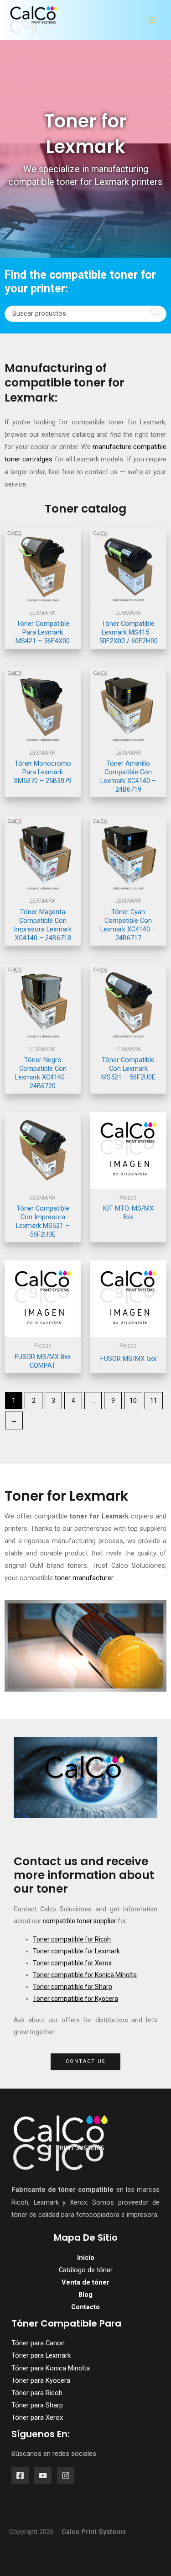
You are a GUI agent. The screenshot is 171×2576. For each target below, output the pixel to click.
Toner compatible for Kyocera (75, 1999)
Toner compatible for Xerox (72, 1963)
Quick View (43, 597)
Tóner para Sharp (37, 2405)
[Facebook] (20, 2475)
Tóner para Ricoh (37, 2393)
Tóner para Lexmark (41, 2355)
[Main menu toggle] (153, 20)
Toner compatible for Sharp (73, 1987)
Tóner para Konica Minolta (51, 2368)
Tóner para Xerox (37, 2417)
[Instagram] (66, 2475)
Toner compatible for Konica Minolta (85, 1975)
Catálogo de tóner (86, 2270)
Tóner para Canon (38, 2343)
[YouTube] (43, 2475)
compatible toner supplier (80, 1921)
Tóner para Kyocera (41, 2380)
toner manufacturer (84, 1578)
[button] (85, 2062)
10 (133, 1401)
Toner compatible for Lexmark (76, 1951)
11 (154, 1401)
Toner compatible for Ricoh (72, 1939)
